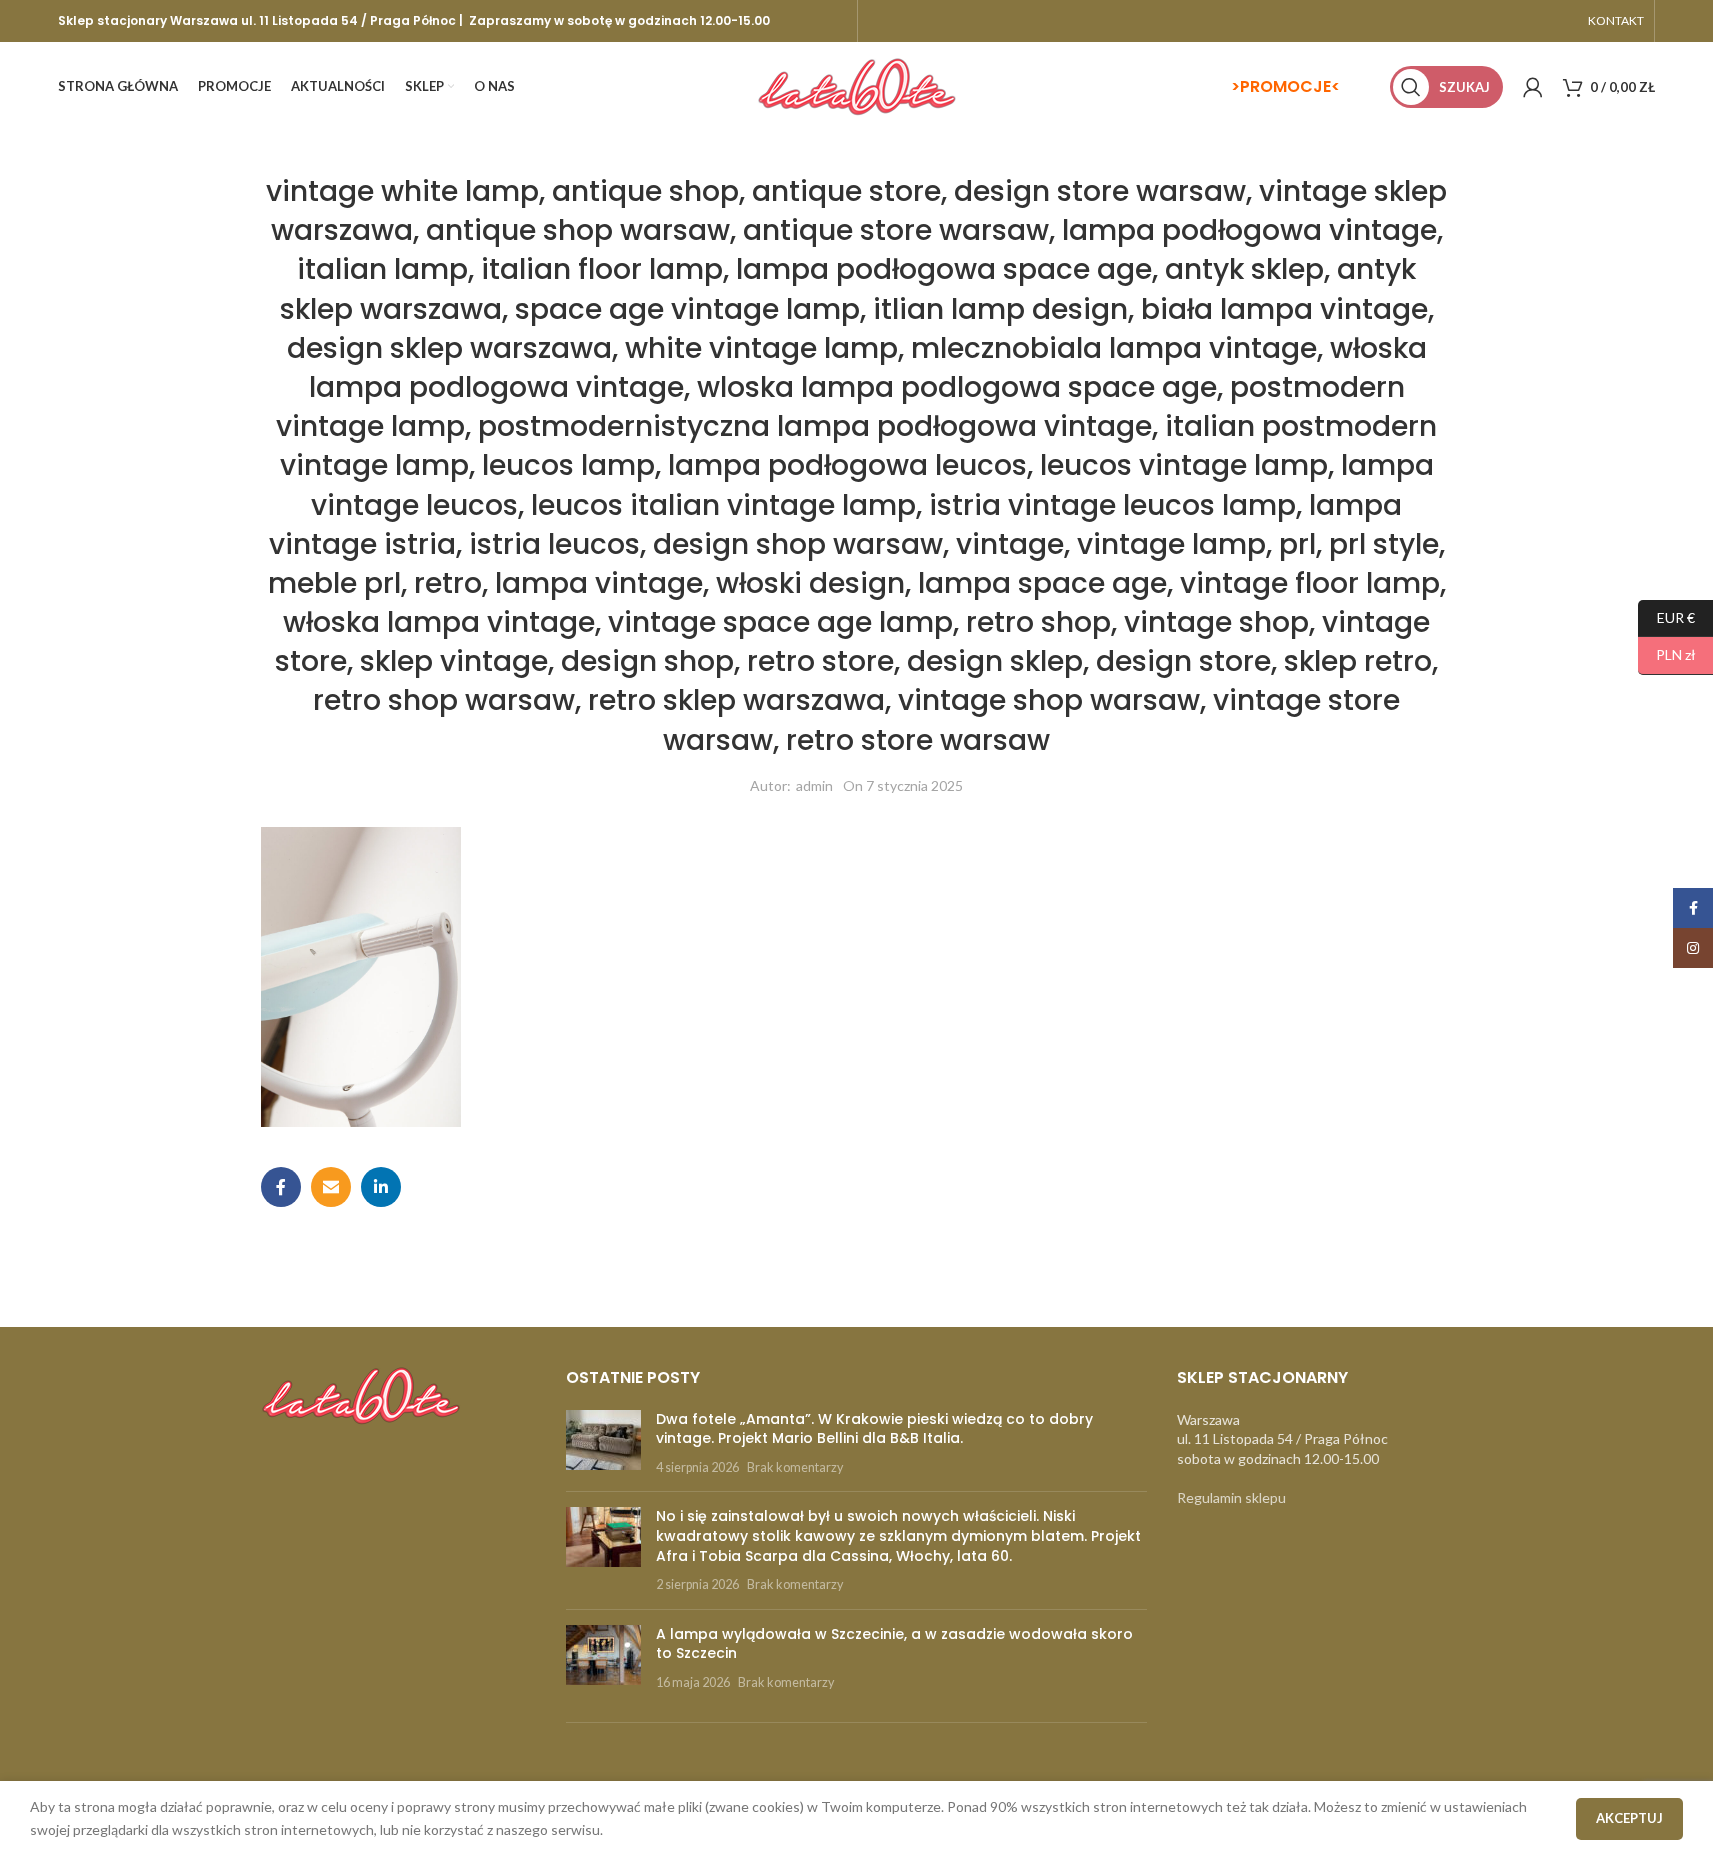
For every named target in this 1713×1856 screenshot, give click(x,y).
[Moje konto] (1533, 87)
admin (814, 785)
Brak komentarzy (795, 1467)
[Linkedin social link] (381, 1187)
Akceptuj (1629, 1818)
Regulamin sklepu (1231, 1497)
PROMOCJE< (1290, 86)
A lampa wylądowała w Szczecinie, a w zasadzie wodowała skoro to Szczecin (894, 1644)
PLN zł (1667, 654)
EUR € (1666, 616)
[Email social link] (331, 1187)
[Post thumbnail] (603, 1443)
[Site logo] (857, 85)
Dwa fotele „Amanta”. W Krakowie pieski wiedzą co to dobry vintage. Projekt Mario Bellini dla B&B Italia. (874, 1429)
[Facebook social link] (281, 1187)
